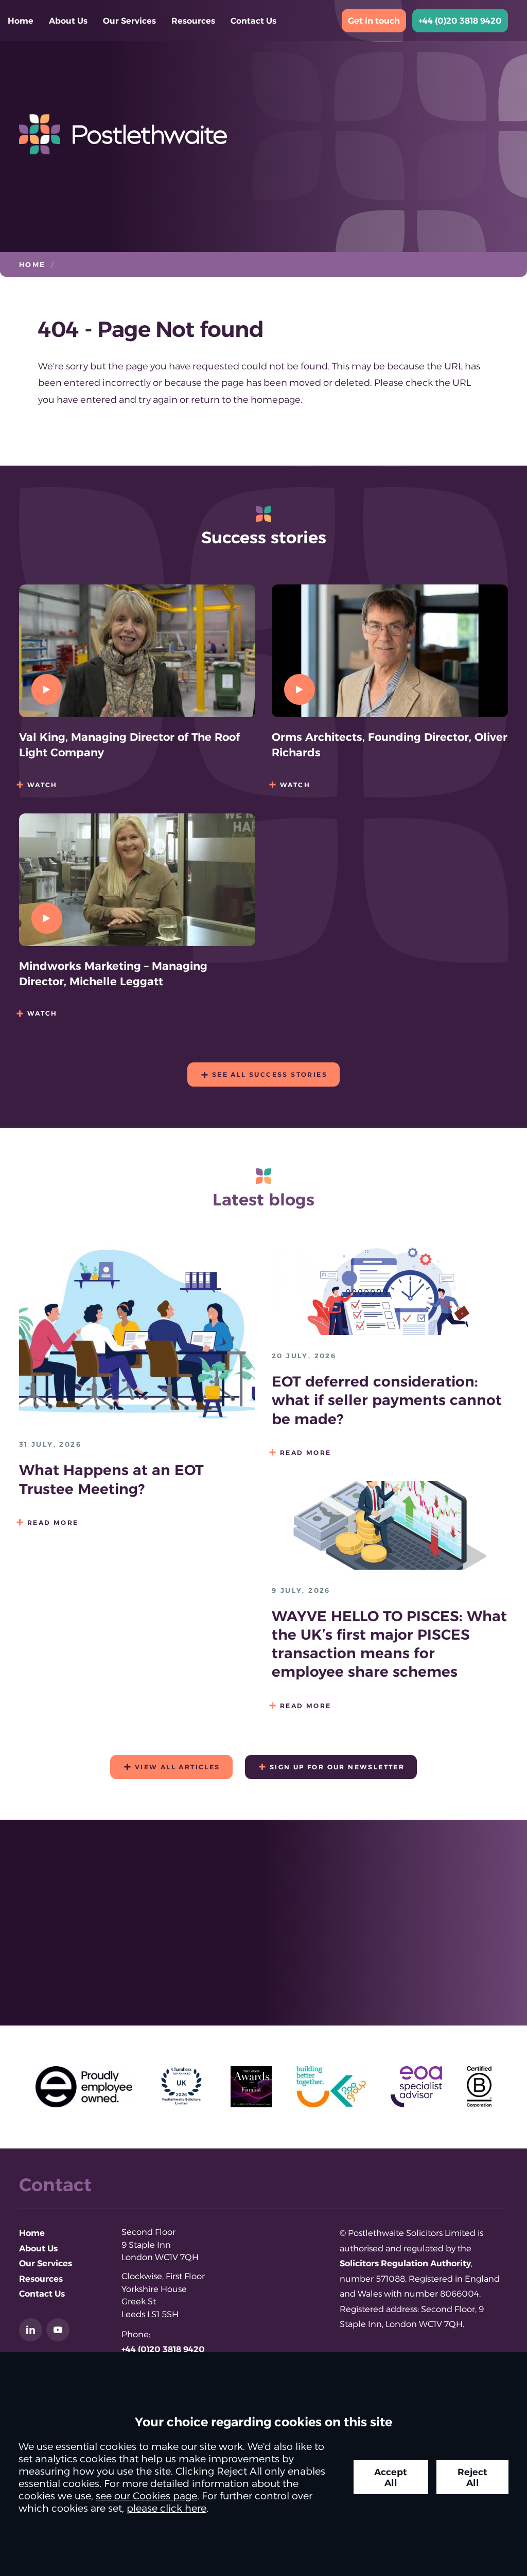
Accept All (391, 2477)
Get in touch (374, 21)
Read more (53, 1523)
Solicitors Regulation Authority (405, 2263)
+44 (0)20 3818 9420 (460, 21)
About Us (68, 21)
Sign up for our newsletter (337, 1767)
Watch (42, 785)
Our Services (129, 21)
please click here (166, 2508)
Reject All (472, 2477)
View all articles (178, 1767)
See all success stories (270, 1074)
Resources (193, 21)
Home (21, 21)
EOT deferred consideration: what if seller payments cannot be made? (387, 1400)
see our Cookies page (146, 2496)
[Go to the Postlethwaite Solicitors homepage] (263, 134)
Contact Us (253, 21)
